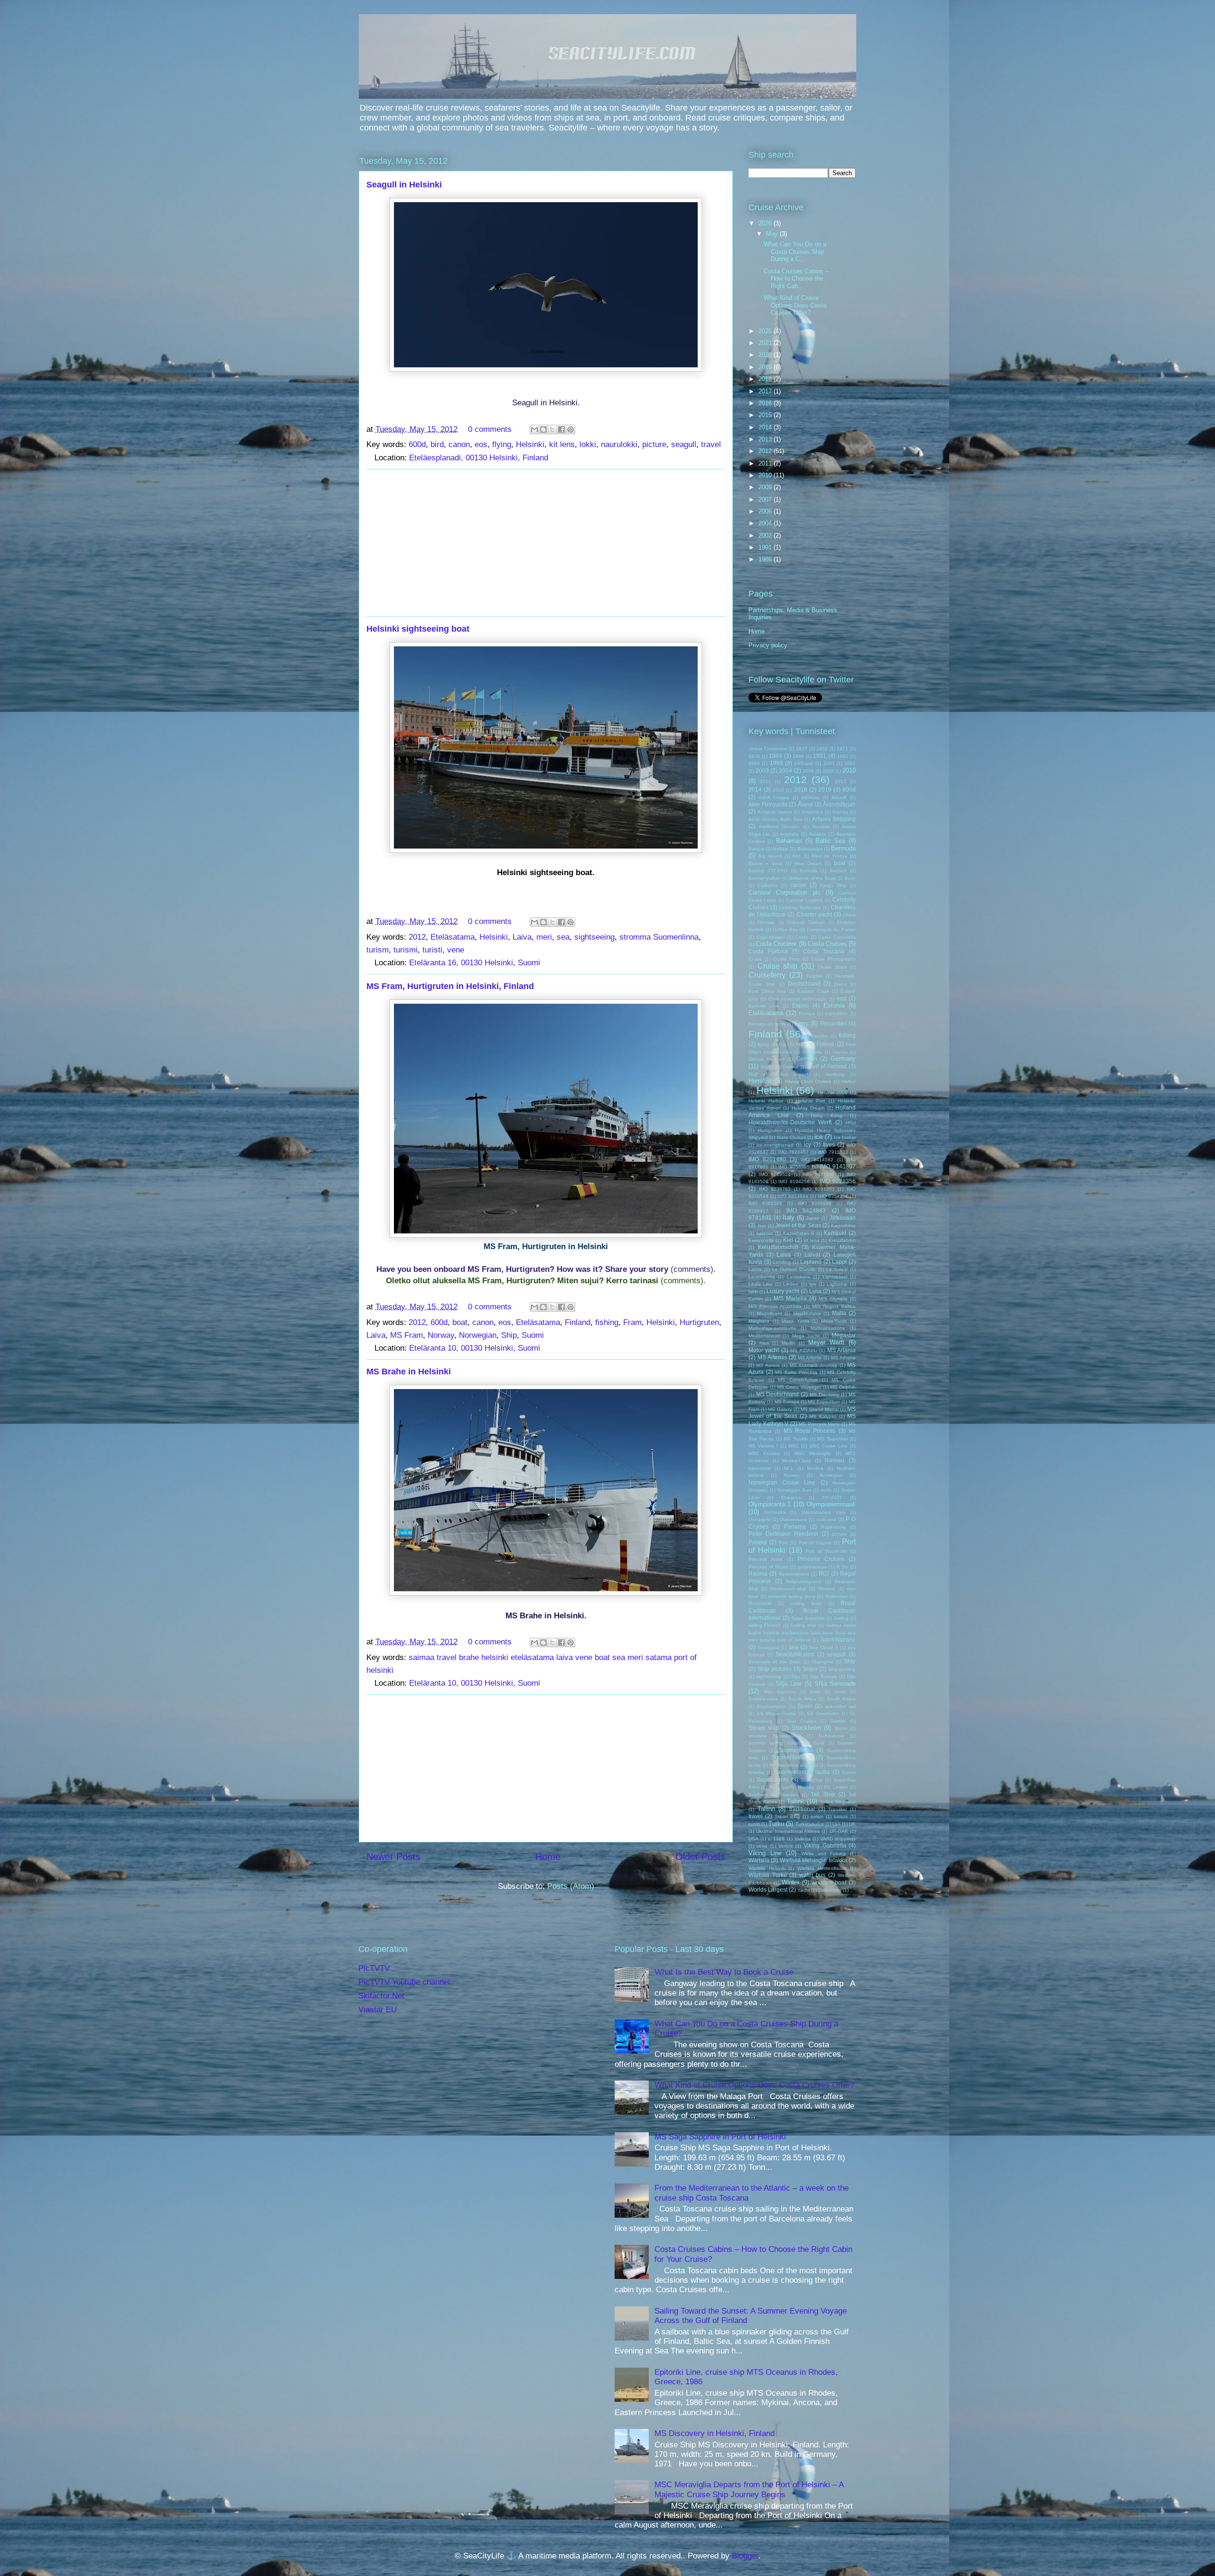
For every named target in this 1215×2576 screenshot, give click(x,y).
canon (459, 444)
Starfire (838, 1721)
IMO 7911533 (833, 1152)
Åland (805, 804)
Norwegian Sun (794, 1490)
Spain (805, 1706)
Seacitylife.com (795, 1654)
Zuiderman (830, 1890)
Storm (841, 1728)
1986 (766, 559)
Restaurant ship (788, 1589)
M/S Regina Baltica (834, 1306)
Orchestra (775, 1512)
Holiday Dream (808, 1108)
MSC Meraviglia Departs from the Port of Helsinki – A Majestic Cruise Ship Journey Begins (749, 2489)
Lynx (815, 1291)
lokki (588, 444)
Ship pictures (775, 1669)
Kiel (788, 1240)
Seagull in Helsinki (404, 185)
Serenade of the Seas (775, 1662)
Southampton (771, 1706)
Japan (813, 1218)
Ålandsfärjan (839, 804)
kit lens (562, 444)
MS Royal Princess (810, 1431)
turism (378, 950)
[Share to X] (552, 429)
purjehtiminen (813, 1567)
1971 (842, 749)
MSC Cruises (764, 1453)
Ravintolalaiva (794, 1574)
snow (840, 1692)
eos (481, 444)
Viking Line (765, 1853)
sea (563, 937)
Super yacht (772, 1779)
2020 (766, 355)
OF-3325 (832, 1498)
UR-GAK (839, 1831)
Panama (795, 1526)
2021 (766, 343)
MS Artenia (810, 1358)
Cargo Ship (833, 885)
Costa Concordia (837, 937)
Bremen (838, 871)
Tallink (796, 1801)
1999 (776, 763)
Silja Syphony (780, 1692)
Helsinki (530, 444)
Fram (632, 1322)
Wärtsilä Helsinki (767, 1868)
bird (437, 444)
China (849, 915)
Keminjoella (761, 1240)
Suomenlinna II (792, 1757)
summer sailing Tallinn (774, 1743)
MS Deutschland (778, 1394)
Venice (786, 1846)
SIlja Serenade (835, 1684)
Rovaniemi (760, 1603)
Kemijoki (835, 1233)
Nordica (815, 1468)
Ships (810, 1669)
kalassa (765, 1233)
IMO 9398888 (815, 1203)
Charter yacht (814, 914)
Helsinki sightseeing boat (418, 629)
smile (815, 1692)
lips (813, 1284)
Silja (796, 1676)
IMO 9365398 (765, 1203)
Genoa (840, 1052)
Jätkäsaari (842, 1218)
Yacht (804, 1890)
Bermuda (843, 848)
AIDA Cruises (774, 798)
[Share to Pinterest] (570, 429)
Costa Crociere (776, 944)
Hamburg (835, 1074)
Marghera (759, 1321)
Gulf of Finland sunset (779, 1074)
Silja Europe (823, 1676)
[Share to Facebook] (561, 429)
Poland (758, 1542)
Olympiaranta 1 (770, 1504)
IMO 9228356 (838, 1181)
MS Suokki (795, 1439)
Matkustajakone (828, 1328)
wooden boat (829, 1882)
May (773, 234)
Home (548, 1857)
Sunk (819, 1743)
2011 (766, 463)
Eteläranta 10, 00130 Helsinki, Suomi (475, 1348)
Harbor (848, 1081)
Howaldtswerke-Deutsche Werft (790, 1122)
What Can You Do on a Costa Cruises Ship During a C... (795, 252)
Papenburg (833, 1527)
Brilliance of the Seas (813, 878)
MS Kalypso (823, 1416)
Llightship (837, 1284)
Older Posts (700, 1857)
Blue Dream (808, 863)
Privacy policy (768, 645)
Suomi (533, 1335)
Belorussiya (810, 849)
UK (852, 1824)
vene (456, 950)
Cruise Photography (833, 959)
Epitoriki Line (764, 1006)
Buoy (850, 878)
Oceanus (791, 1498)
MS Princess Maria (819, 1424)
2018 (766, 379)
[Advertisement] (546, 543)
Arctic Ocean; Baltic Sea (776, 819)
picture (654, 444)
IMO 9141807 (838, 1166)
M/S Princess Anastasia (775, 1306)
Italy (789, 1218)
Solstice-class (763, 1699)
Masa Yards (795, 1321)
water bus (813, 1875)
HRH (851, 1123)
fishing (607, 1322)
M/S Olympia (833, 1299)
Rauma (758, 1573)
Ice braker (845, 1137)
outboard (826, 1519)
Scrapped (768, 1647)
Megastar (844, 1335)
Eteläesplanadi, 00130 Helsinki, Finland (479, 458)
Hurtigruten (699, 1322)
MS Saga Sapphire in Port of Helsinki (720, 2137)
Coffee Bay (785, 929)
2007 (766, 499)
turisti (432, 950)
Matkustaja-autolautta (772, 1328)
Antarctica (812, 812)
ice (818, 1137)
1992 (843, 756)
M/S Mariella (790, 1298)
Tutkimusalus (810, 1824)
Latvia (755, 1269)
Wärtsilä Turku (768, 1875)
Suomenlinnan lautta (802, 1772)
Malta (839, 1313)
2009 (766, 487)
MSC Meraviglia (813, 1453)
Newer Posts (393, 1857)
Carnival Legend (804, 900)
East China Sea (767, 991)
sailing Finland (764, 1625)
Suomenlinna (796, 1750)
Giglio (767, 1067)
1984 (776, 756)
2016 (766, 403)
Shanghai (822, 1662)
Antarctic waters (775, 812)
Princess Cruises (821, 1559)
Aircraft (839, 798)
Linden (791, 1284)
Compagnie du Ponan (831, 929)
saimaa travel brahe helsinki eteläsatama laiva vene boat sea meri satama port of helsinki (802, 1633)
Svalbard (758, 1795)
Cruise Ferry (787, 959)
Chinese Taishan (806, 922)
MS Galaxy (780, 1409)
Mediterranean (764, 1336)
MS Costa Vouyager (799, 1387)
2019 (766, 367)
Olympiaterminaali (831, 1504)
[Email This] (534, 429)
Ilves (829, 1144)
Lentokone (799, 1277)
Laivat (812, 1255)
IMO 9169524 (775, 1174)
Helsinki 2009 (833, 1092)
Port (783, 1543)
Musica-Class (796, 1461)
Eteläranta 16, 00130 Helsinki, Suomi (475, 963)
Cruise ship (778, 966)
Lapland (811, 1262)
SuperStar (812, 1780)
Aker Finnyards (768, 804)
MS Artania (841, 1350)
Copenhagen (771, 937)
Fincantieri (834, 1023)
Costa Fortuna (768, 951)
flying (502, 444)
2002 (766, 536)
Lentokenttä (762, 1277)
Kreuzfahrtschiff (778, 1247)
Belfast (781, 849)
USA (753, 1839)
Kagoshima (843, 1226)
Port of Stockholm (826, 1551)
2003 (762, 770)
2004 (766, 523)
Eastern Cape (813, 991)
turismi (406, 950)
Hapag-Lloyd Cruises (808, 1081)
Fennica (757, 1024)
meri (544, 937)
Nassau (834, 1460)
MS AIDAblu (804, 1350)
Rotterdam (837, 1596)
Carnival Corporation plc (785, 892)
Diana (840, 984)
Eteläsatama (453, 937)
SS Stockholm (823, 1713)
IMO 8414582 (817, 1160)
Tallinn (766, 1809)
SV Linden (836, 1787)
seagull (684, 444)
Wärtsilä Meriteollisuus (822, 1868)
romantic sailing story (792, 1596)
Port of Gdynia (815, 1543)
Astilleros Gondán (779, 826)
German (807, 1059)
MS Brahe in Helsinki (409, 1372)
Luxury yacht (783, 1291)
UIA (836, 1824)
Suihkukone (831, 1736)
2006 (766, 511)
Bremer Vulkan (765, 878)
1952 (822, 749)
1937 (802, 749)
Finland (578, 1322)
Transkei (837, 1809)
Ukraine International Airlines (788, 1831)
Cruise (755, 959)
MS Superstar (832, 1439)
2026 (766, 223)
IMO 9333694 (793, 1196)
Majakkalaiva (807, 1313)
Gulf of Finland (827, 1066)
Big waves (770, 856)
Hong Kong (827, 1115)
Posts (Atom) (571, 1886)
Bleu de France (830, 856)
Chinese (766, 922)
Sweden (789, 1795)
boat (460, 1322)
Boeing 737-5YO (768, 871)
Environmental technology (797, 999)
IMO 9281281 (819, 1189)
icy (808, 1144)
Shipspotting (842, 1669)
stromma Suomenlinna (659, 937)
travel (711, 444)
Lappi (839, 1262)
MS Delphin (843, 1387)
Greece (791, 1067)
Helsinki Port (810, 1101)
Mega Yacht (806, 1336)
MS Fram (407, 1335)
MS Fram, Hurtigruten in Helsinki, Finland (450, 986)
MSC (794, 1446)
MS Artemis (772, 1357)
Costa (802, 937)
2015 (766, 415)
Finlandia (818, 1036)
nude (826, 1490)
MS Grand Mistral (819, 1409)
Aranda (840, 812)
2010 (766, 475)
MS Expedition (824, 1402)
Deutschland (804, 984)
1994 (754, 763)
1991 (766, 547)
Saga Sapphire (808, 1618)
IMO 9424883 (806, 1210)
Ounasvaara (793, 1519)
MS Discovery (825, 1395)
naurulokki (619, 444)
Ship (509, 1335)
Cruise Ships (832, 967)
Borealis (808, 871)
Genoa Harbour (766, 1059)
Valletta (803, 1839)
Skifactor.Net (381, 1996)
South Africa (802, 1699)
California (768, 885)
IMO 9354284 (833, 1196)
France (825, 1044)
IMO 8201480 (767, 1159)
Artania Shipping (834, 819)
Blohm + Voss (765, 863)
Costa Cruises (827, 944)
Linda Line (761, 1284)
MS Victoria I (763, 1446)
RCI (824, 1573)
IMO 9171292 (819, 1174)
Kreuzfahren (842, 1240)
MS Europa (787, 1402)
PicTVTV (374, 1968)
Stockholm (806, 1728)
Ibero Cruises (791, 1137)
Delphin (815, 976)
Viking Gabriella (825, 1845)
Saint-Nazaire (838, 1639)
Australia (789, 834)
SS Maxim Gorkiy (776, 1713)
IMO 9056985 (794, 1167)
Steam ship (764, 1728)
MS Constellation (798, 1380)
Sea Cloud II (823, 1647)
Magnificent (770, 1313)
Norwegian (478, 1335)
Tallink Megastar (838, 1802)
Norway (441, 1335)
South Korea (841, 1699)
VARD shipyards (838, 1839)
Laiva (522, 937)
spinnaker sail (840, 1706)
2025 (766, 331)
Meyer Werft (826, 1342)
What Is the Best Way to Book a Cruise (724, 1972)
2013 (766, 439)
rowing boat (806, 1603)
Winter (790, 1882)
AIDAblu (810, 798)
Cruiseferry (767, 975)
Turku (776, 1824)
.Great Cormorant (768, 749)
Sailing (841, 1618)
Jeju (762, 1226)
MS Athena (843, 1358)
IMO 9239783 (775, 1189)
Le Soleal (837, 1269)
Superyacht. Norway (792, 1787)
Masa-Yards (834, 1321)
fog (782, 1044)
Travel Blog (787, 1816)
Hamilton (761, 1081)
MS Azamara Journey (814, 1365)
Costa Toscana (824, 951)
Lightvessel (835, 1277)
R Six (842, 1567)
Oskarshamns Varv (823, 1512)
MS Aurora (768, 1365)
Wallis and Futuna (823, 1853)
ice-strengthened (775, 1145)
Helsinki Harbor (766, 1101)
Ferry (802, 1023)
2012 (417, 937)
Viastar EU (378, 2010)
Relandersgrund (804, 1582)
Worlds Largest (768, 1890)
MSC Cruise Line (828, 1446)
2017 (766, 391)
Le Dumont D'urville (794, 1269)
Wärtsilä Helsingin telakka (813, 1860)
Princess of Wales (768, 1567)
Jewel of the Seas (798, 1225)
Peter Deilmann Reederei (783, 1534)
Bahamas (789, 841)
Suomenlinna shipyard (794, 1765)
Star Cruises (802, 1721)
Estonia (834, 1005)
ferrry (780, 1024)
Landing (782, 1262)
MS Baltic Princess (796, 1372)
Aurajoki (821, 826)
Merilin (789, 1343)
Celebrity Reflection (800, 908)
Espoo (800, 1005)
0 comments (490, 429)
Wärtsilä (759, 1860)
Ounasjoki (759, 1519)
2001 (829, 763)
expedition (836, 1013)
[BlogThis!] (543, 429)
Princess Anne (766, 1559)
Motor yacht (764, 1350)
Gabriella (812, 1052)
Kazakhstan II (799, 1233)
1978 (754, 756)
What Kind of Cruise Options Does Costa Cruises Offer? (795, 305)
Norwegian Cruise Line (782, 1482)
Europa (807, 1013)
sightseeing (594, 937)
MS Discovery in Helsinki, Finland (715, 2433)
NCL (789, 1468)
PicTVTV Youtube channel (404, 1982)
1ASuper (804, 763)
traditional (802, 1809)
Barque (757, 849)
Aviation (818, 834)
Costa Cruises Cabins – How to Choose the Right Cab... (796, 279)
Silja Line (789, 1684)
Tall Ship (823, 1794)
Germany (843, 1059)
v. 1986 (776, 1839)
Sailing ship (803, 1625)
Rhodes (826, 1589)
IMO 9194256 (794, 1181)
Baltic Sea (830, 841)
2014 (766, 427)
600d (417, 444)
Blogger (745, 2556)
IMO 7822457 (793, 1152)
